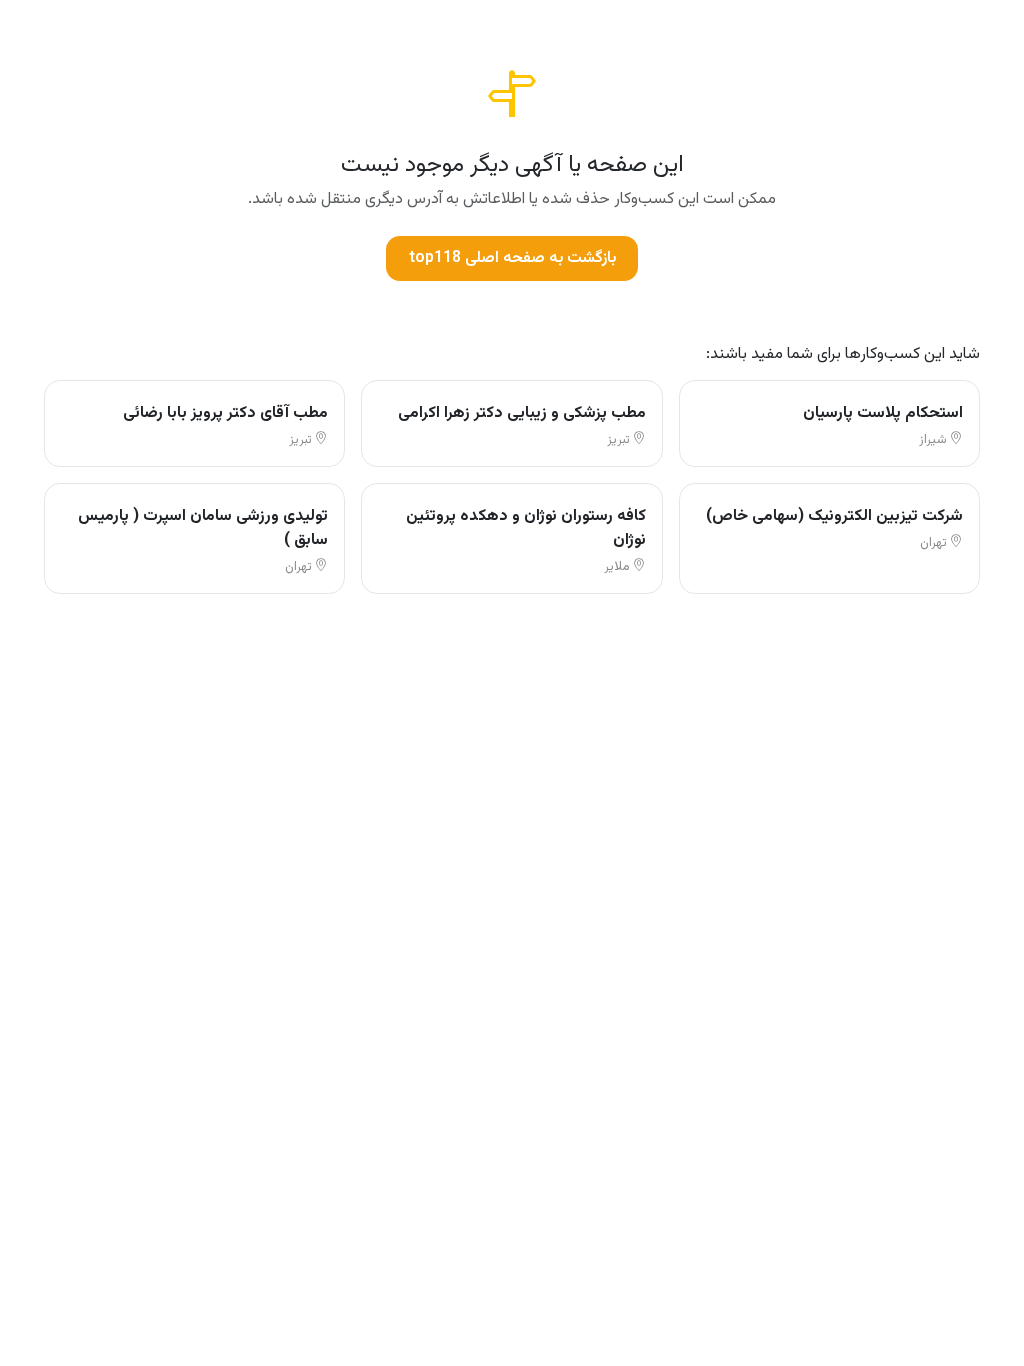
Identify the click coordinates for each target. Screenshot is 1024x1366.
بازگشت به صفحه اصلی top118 (512, 258)
